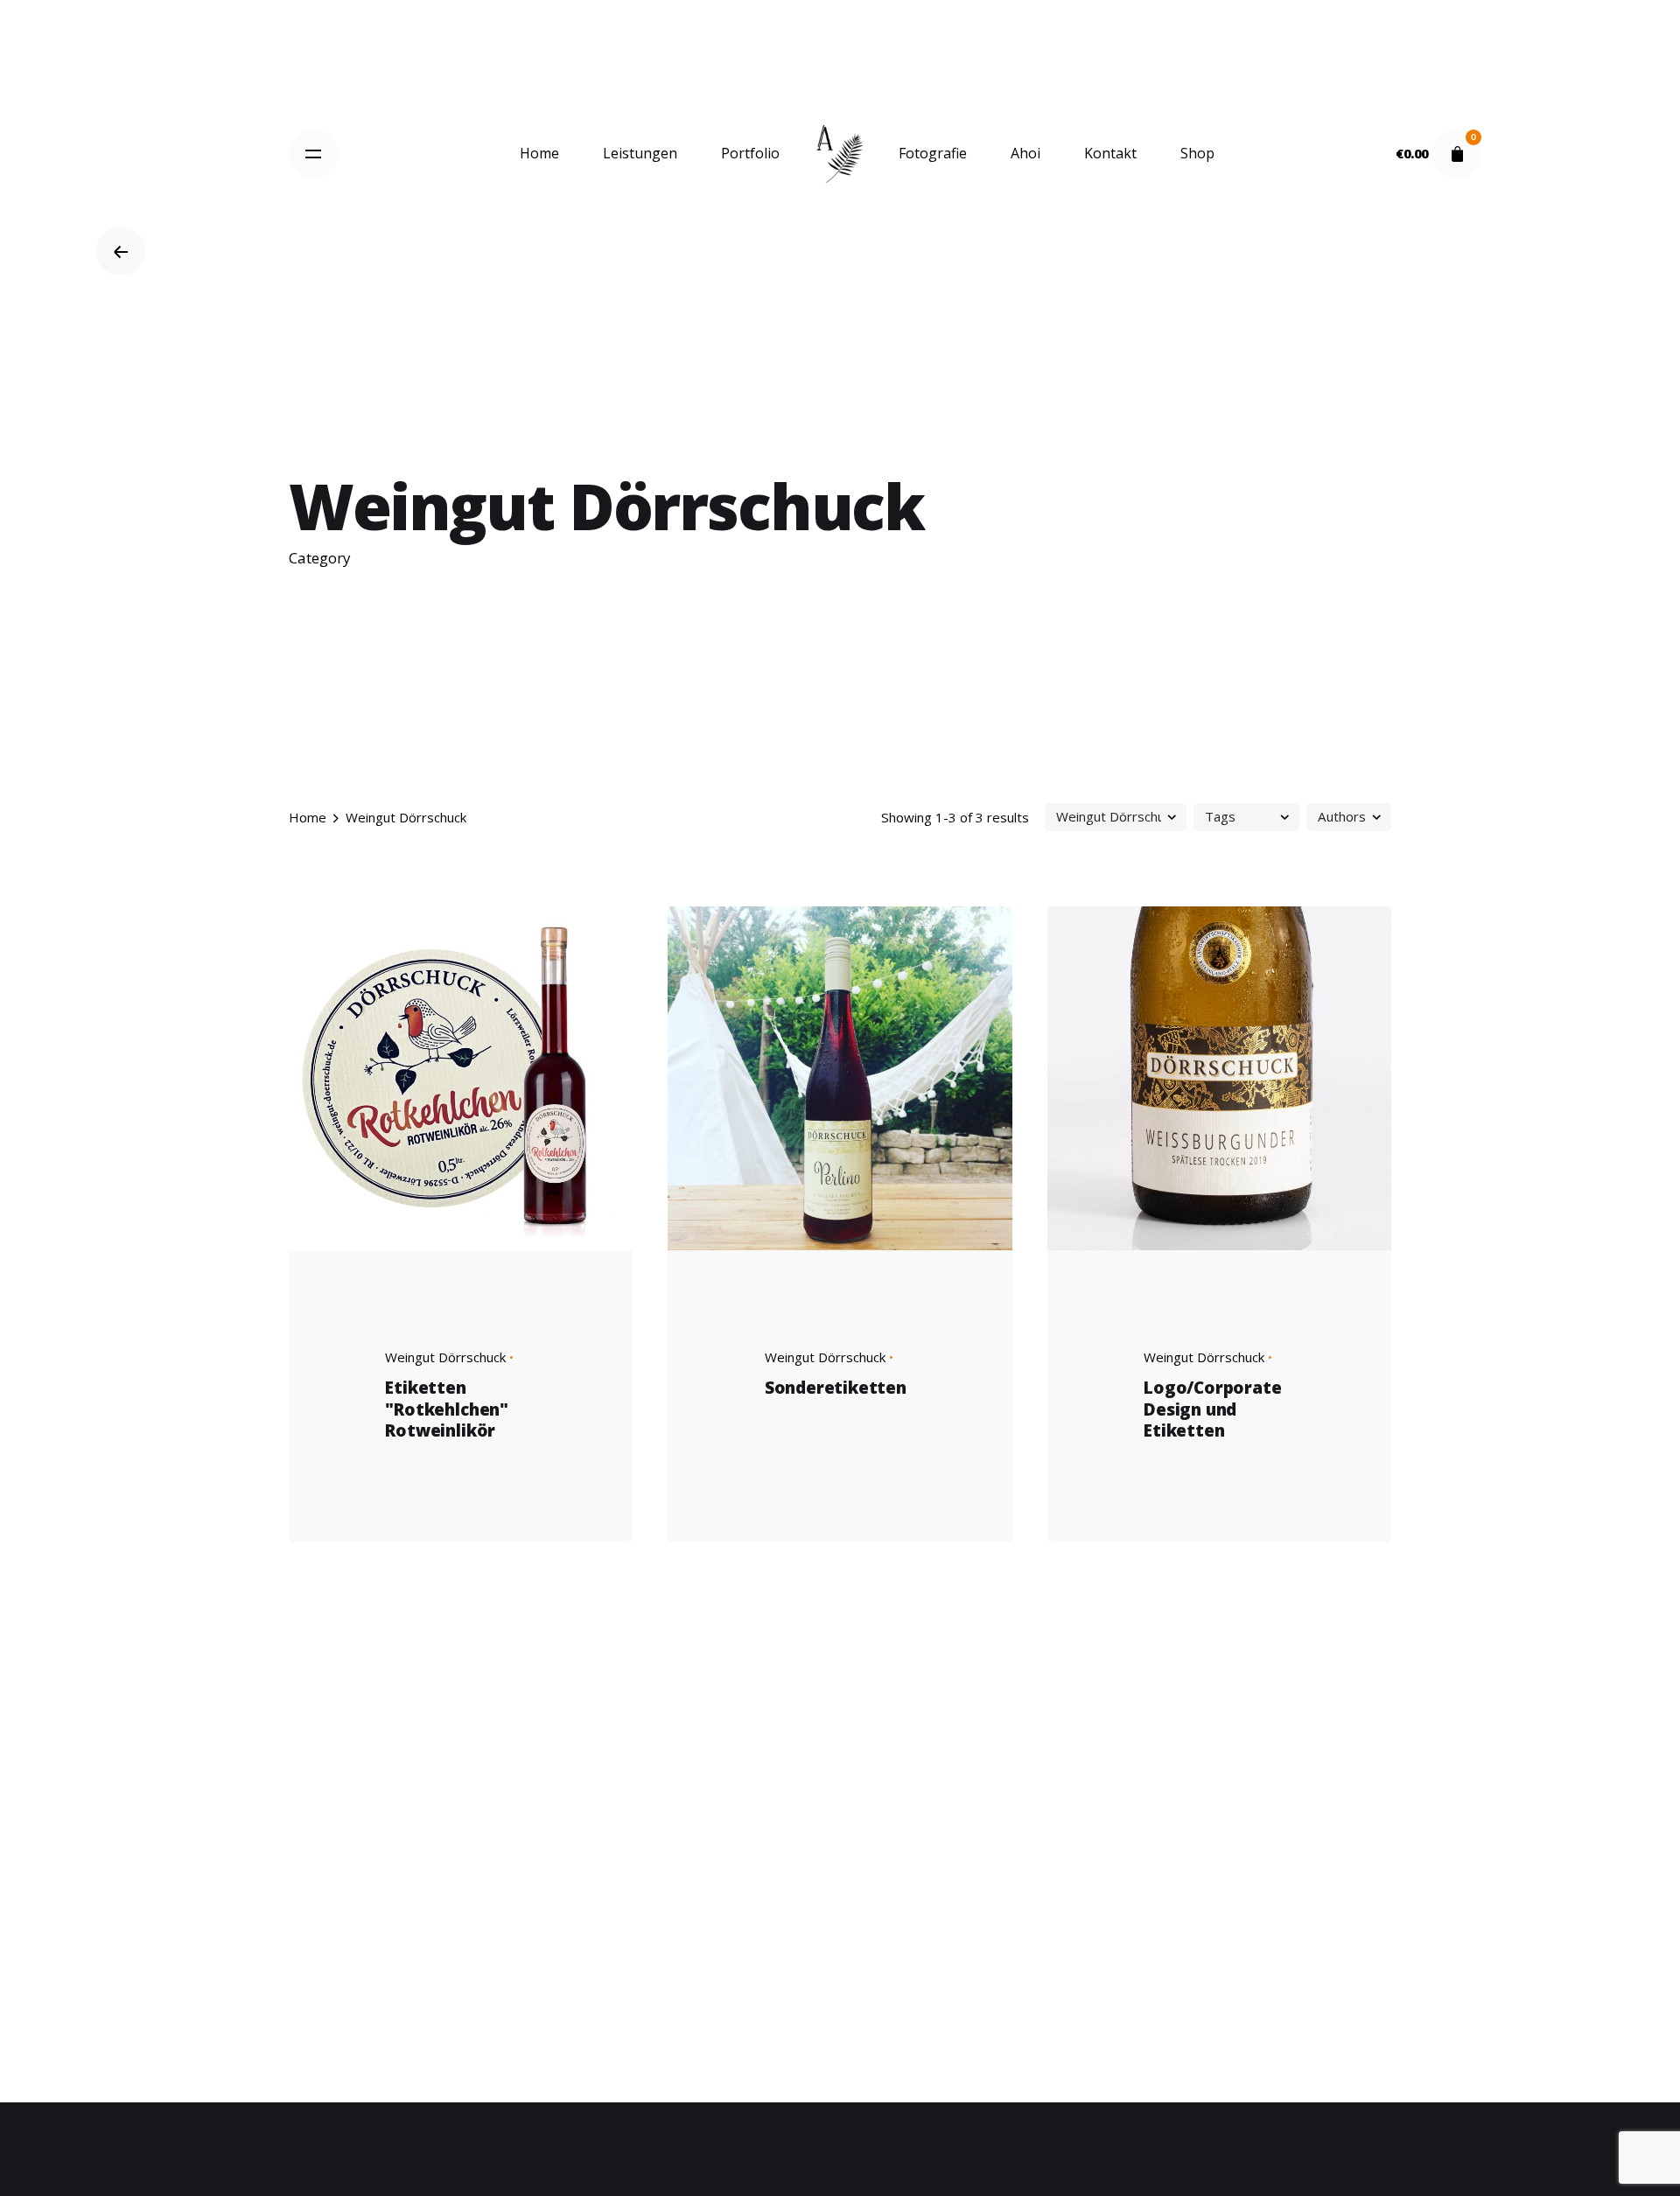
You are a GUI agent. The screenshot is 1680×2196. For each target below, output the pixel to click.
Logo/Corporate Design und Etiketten (1212, 1409)
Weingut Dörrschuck (445, 1357)
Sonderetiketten (836, 1388)
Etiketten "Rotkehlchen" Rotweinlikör (447, 1409)
